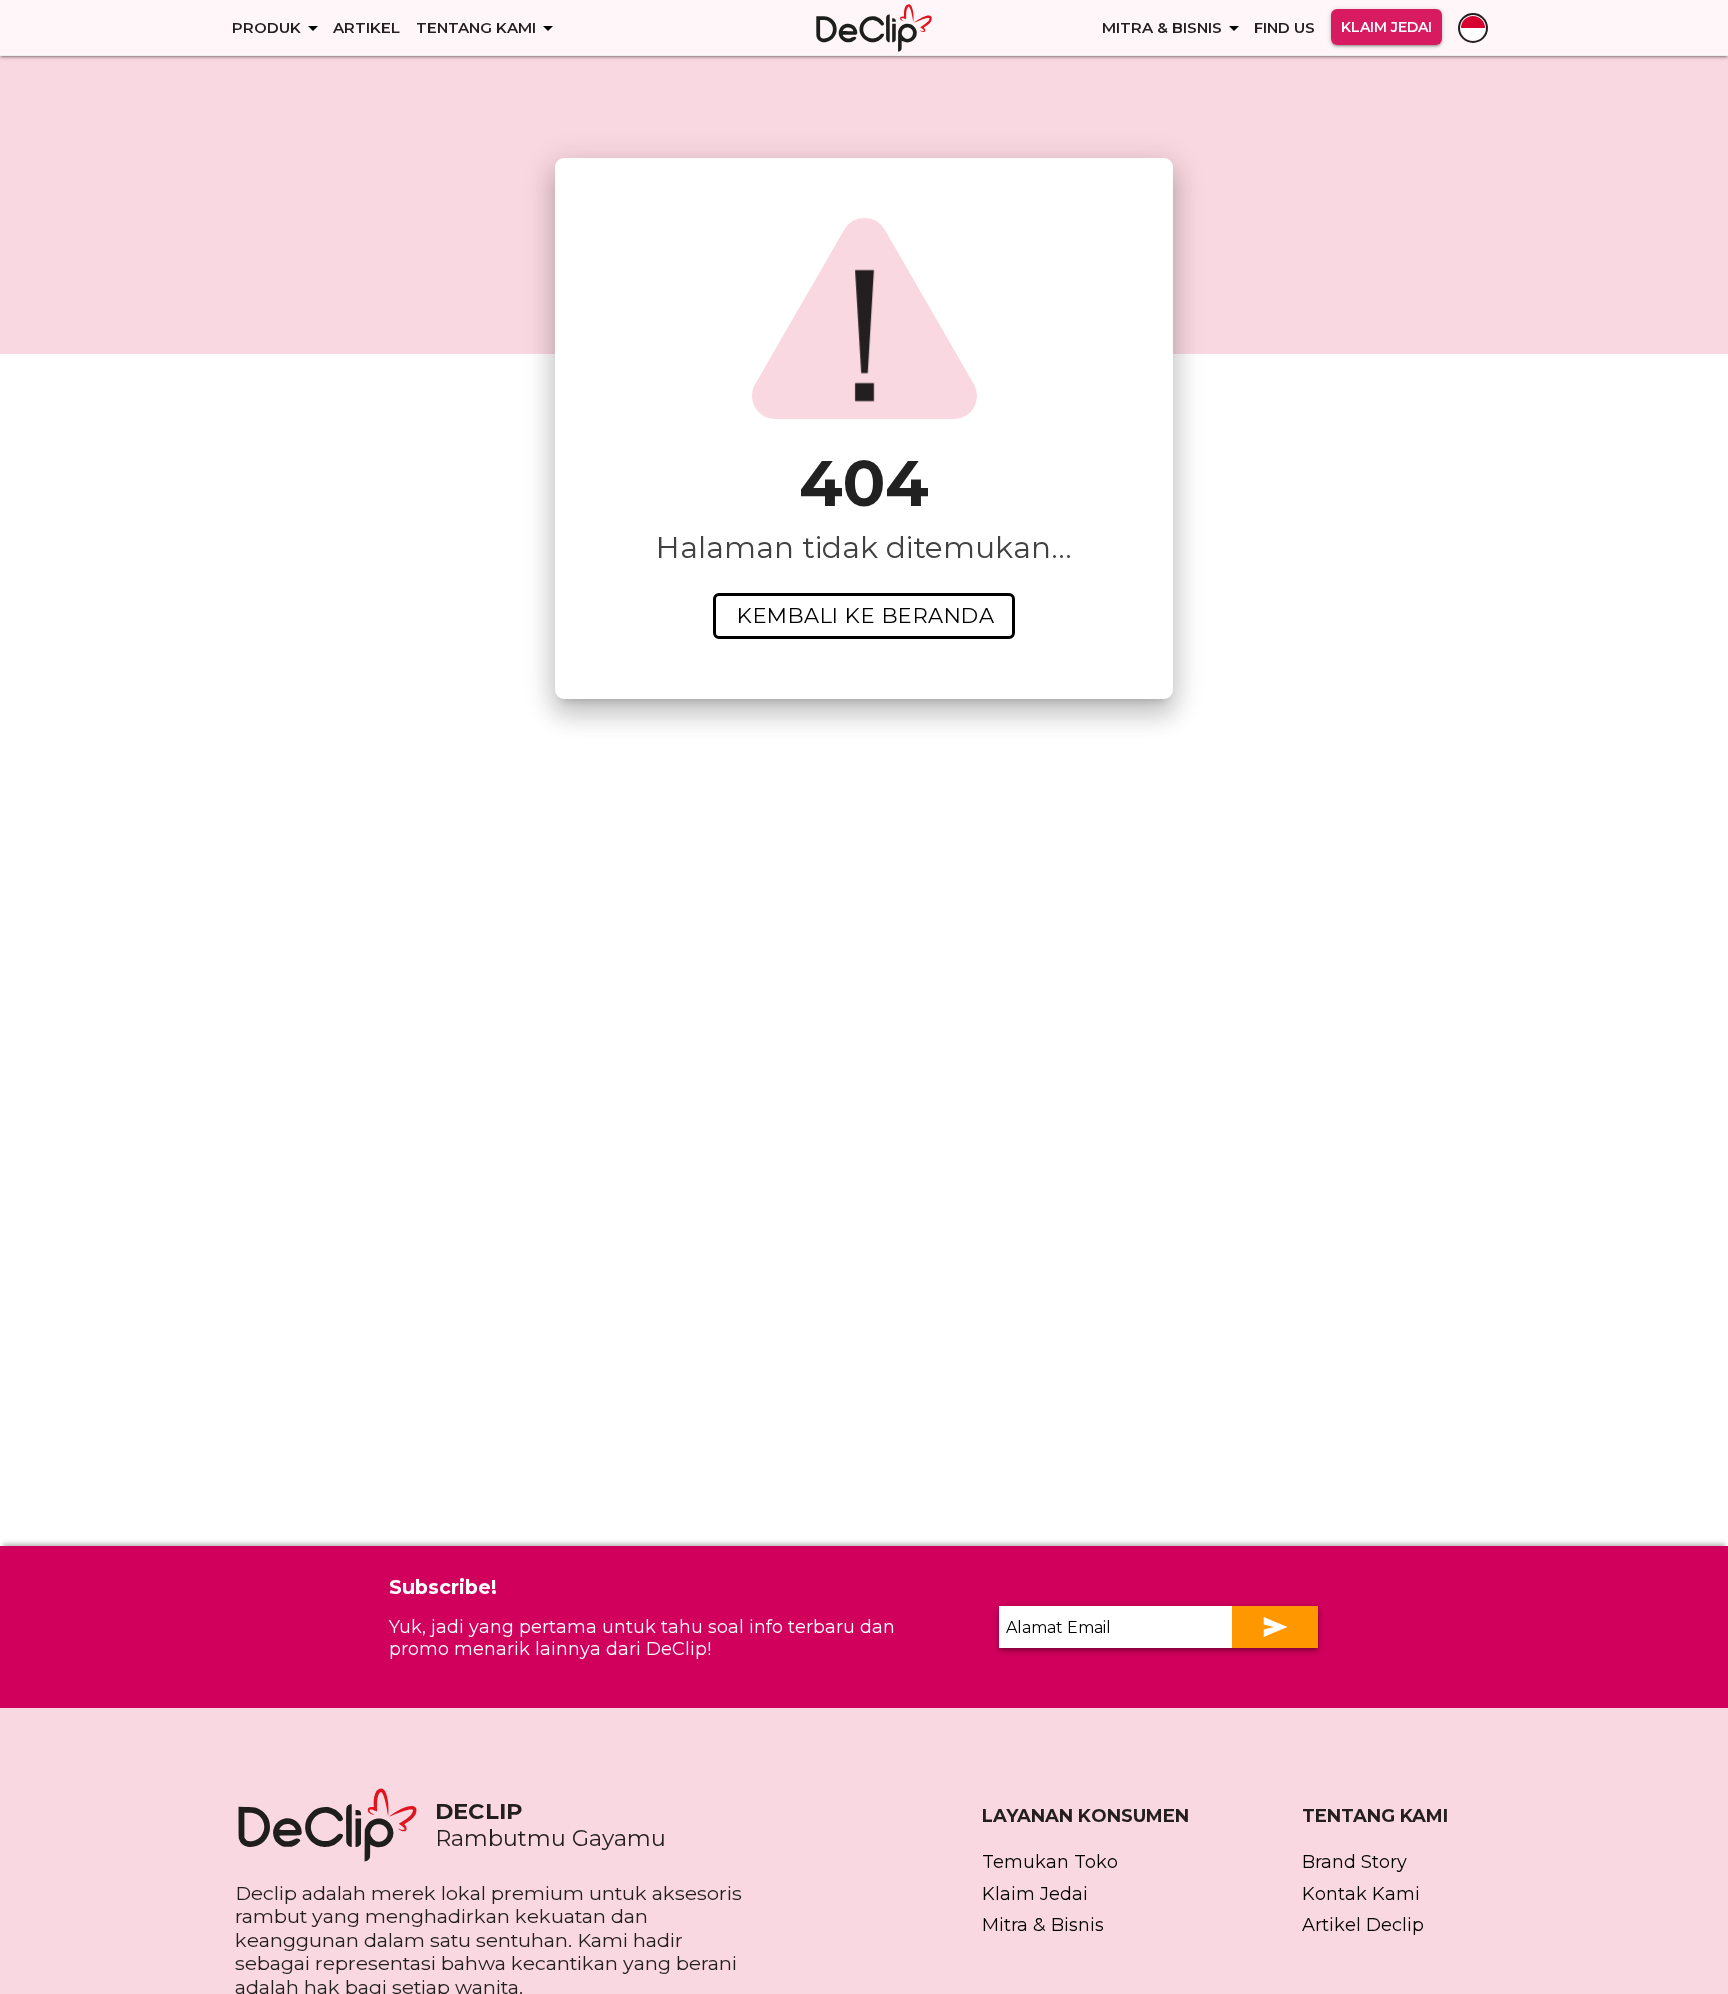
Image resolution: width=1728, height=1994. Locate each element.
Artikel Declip (1363, 1925)
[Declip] (874, 28)
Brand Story (1354, 1862)
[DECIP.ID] (335, 1825)
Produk (266, 27)
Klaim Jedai (1386, 27)
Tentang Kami (476, 27)
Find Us (1284, 27)
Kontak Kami (1361, 1894)
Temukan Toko (1050, 1862)
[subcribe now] (1275, 1627)
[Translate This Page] (1473, 28)
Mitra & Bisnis (1162, 27)
